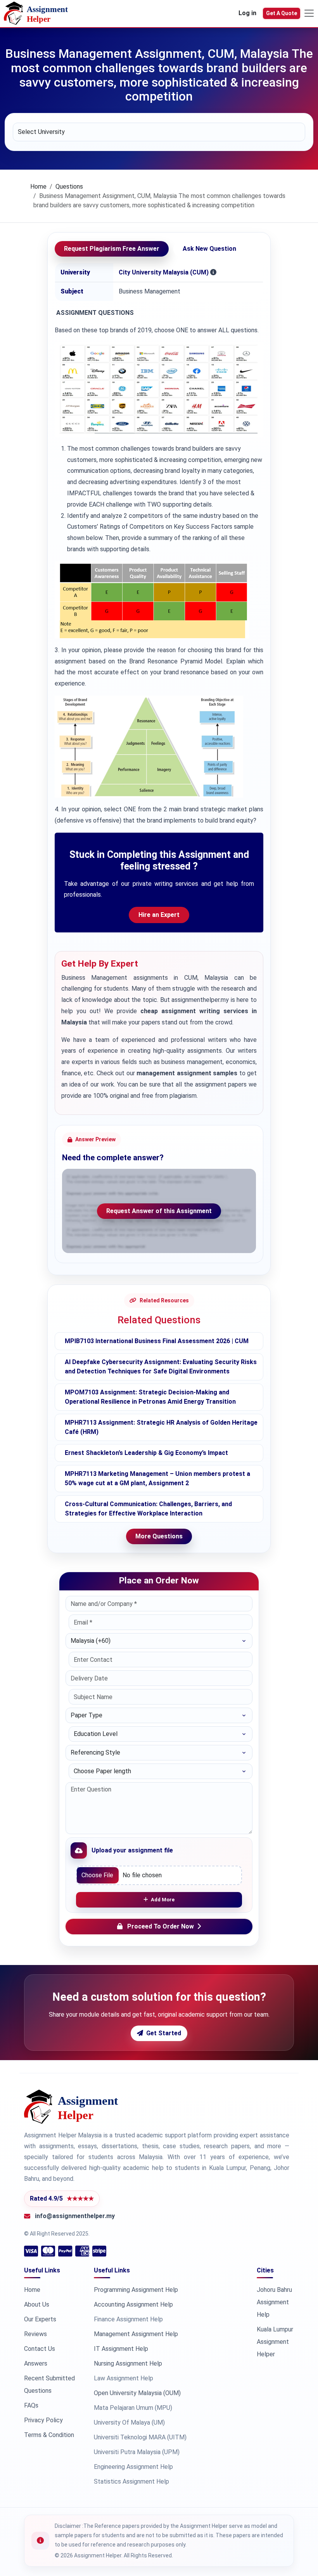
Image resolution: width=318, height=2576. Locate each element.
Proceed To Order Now (161, 1926)
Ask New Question (209, 249)
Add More (163, 1900)
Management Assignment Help (136, 2334)
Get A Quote (282, 13)
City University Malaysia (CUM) (164, 272)
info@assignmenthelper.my (75, 2216)
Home (38, 187)
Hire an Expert (159, 915)
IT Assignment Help (121, 2349)
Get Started (164, 2033)
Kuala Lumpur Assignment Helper (275, 2342)
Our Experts (40, 2319)
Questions (69, 187)
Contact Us (40, 2349)
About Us (37, 2304)
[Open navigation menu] (309, 13)
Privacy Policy (43, 2420)
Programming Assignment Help (136, 2290)
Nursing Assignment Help (128, 2363)
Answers (36, 2363)
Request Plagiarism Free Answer (112, 249)
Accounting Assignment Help (133, 2304)
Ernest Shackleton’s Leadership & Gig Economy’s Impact (146, 1453)
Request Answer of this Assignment (159, 1211)
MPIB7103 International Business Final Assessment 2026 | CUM (157, 1341)
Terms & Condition (49, 2435)
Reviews (35, 2334)
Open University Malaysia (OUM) (137, 2393)
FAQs (31, 2405)
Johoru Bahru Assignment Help (274, 2302)
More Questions (159, 1536)
